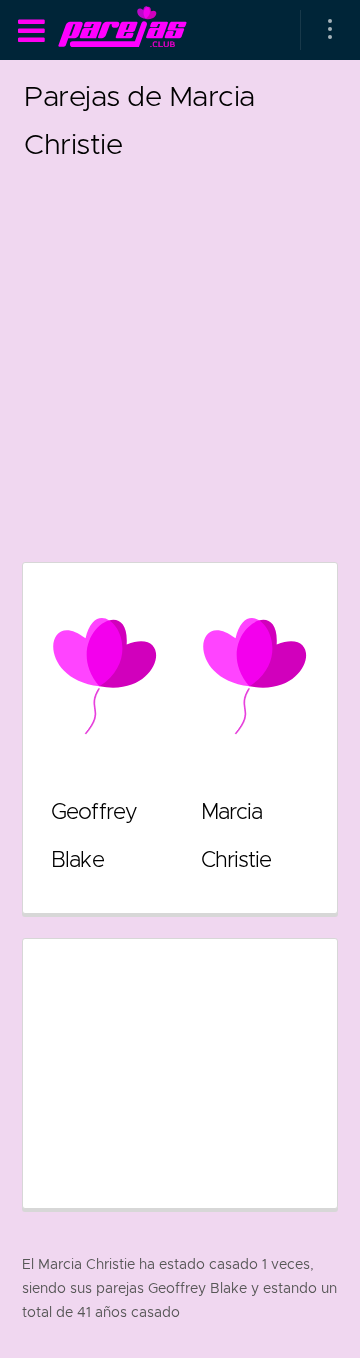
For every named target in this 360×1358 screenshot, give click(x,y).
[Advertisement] (180, 348)
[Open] (330, 30)
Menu (31, 31)
